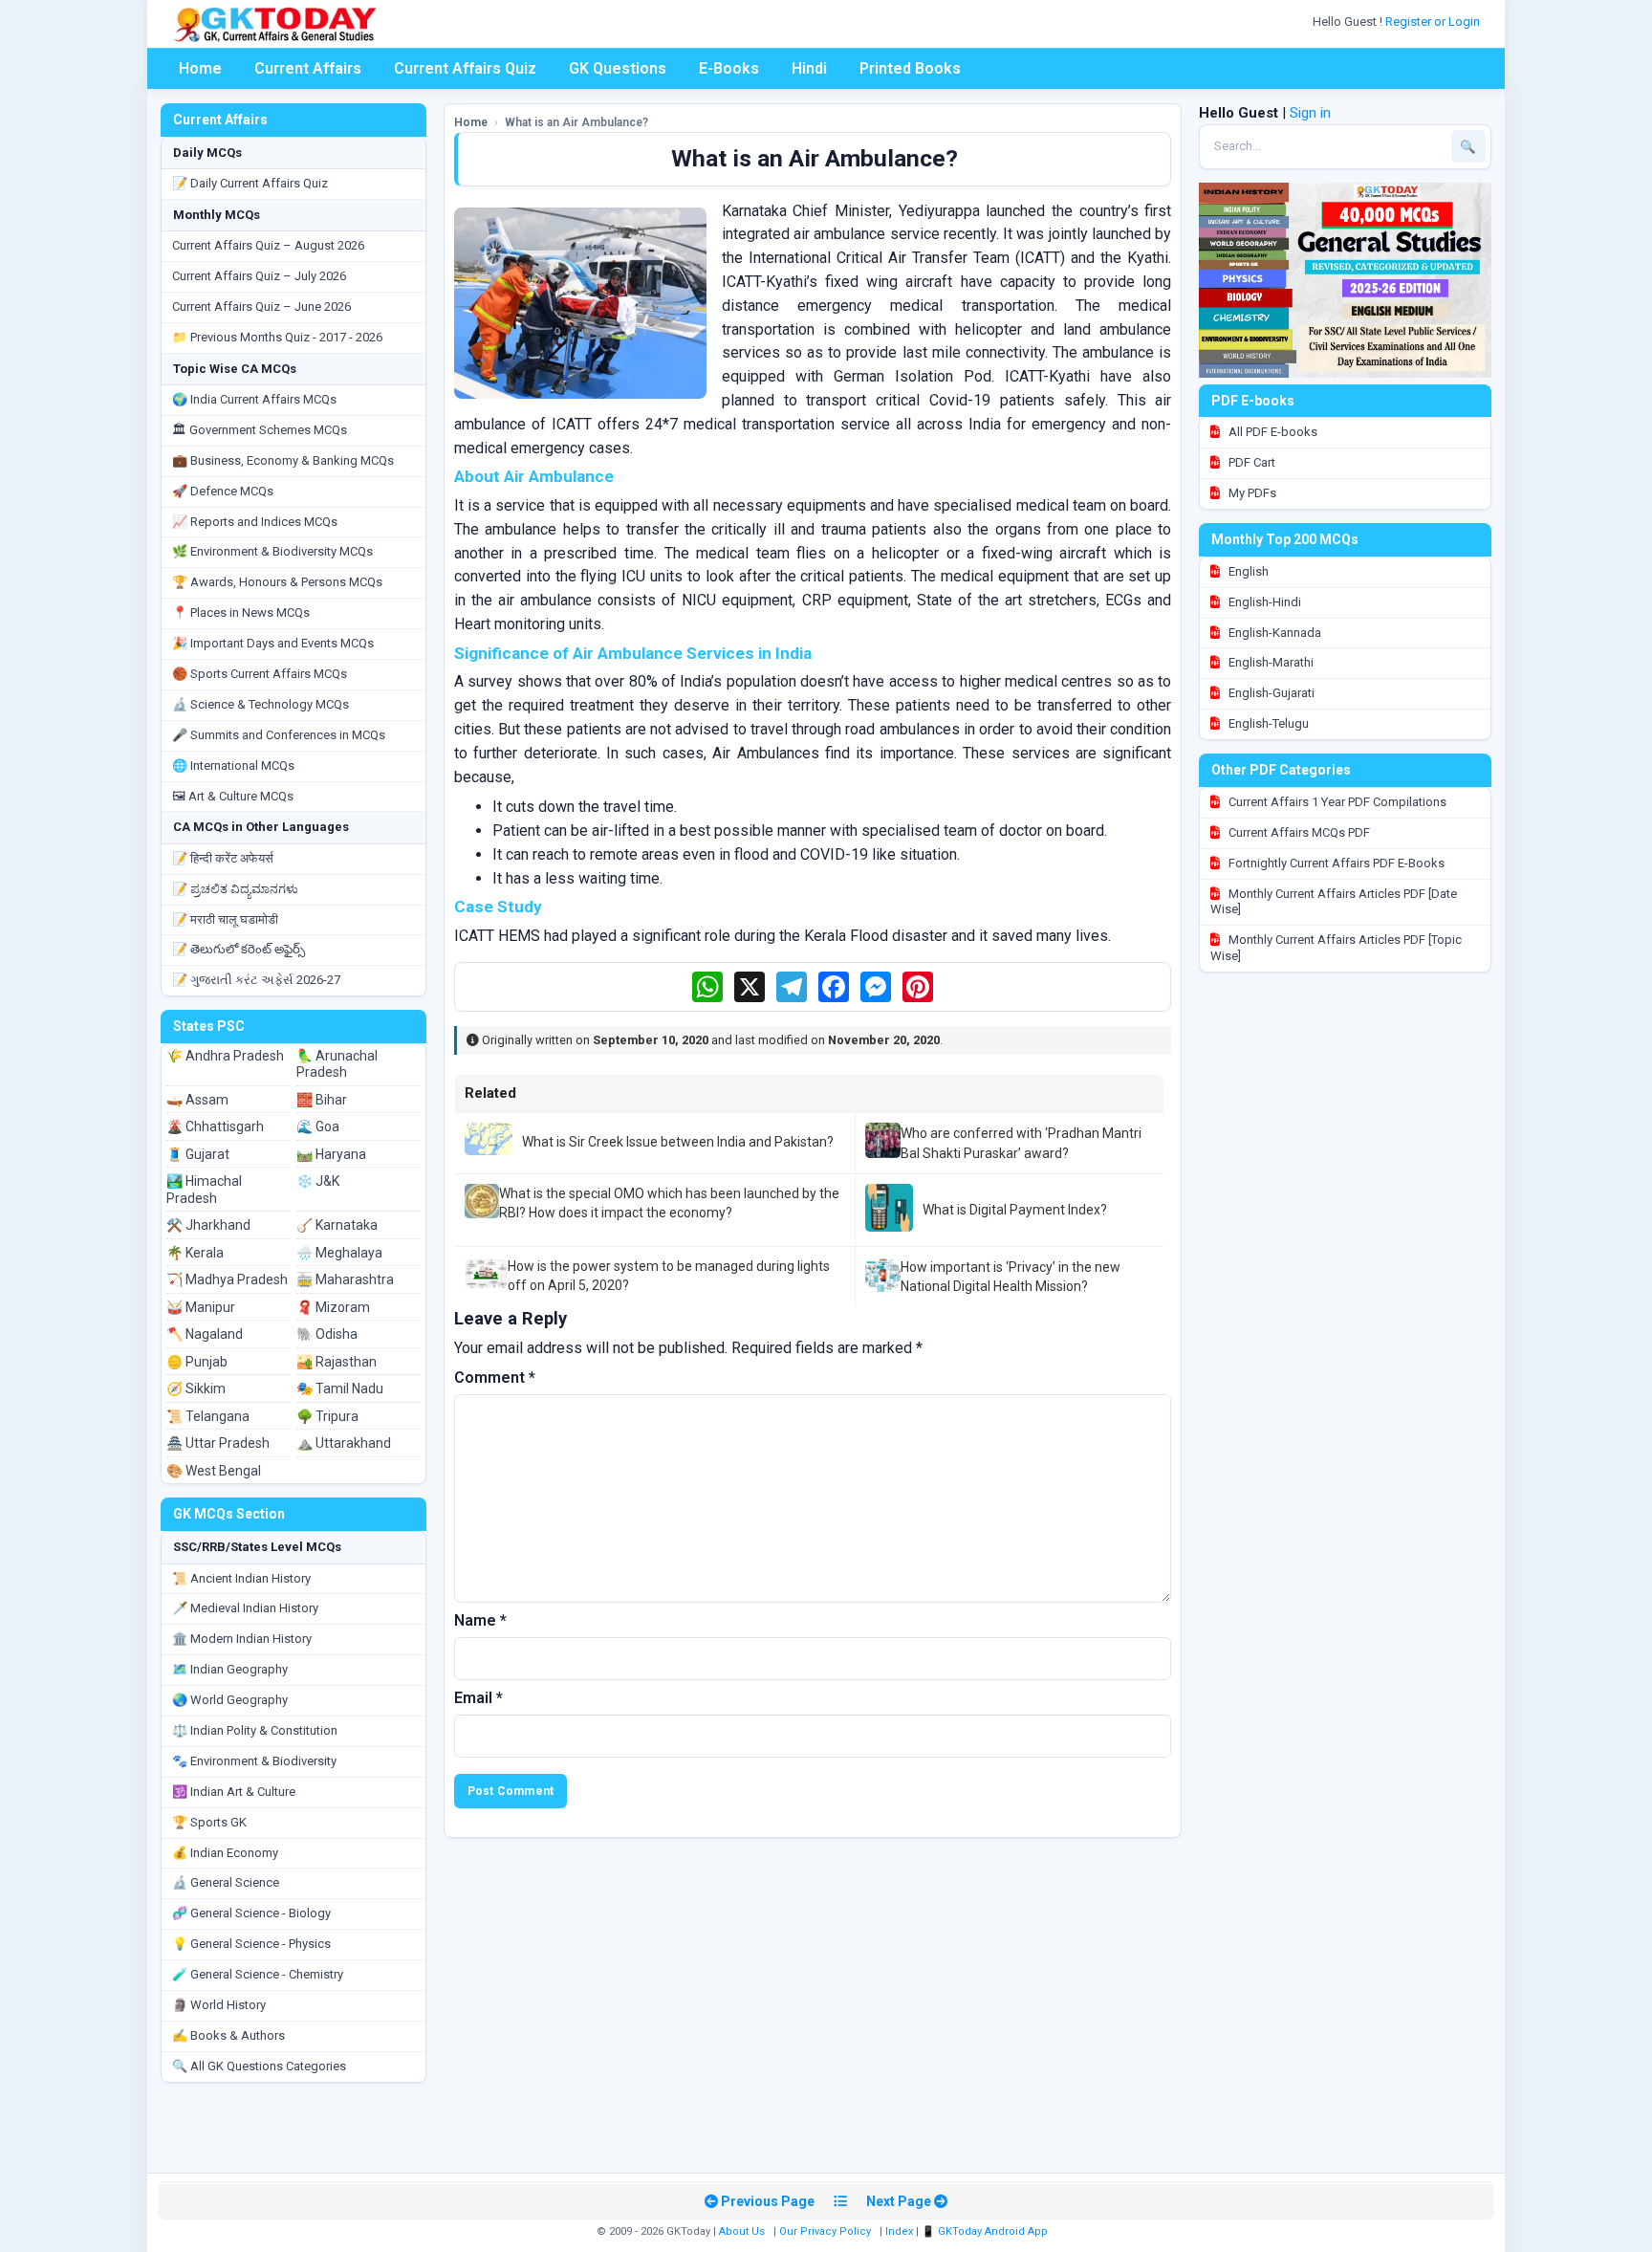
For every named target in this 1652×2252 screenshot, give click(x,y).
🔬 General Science (226, 1882)
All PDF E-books (1272, 432)
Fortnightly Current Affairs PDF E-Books (1335, 863)
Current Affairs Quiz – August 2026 (268, 245)
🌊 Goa (318, 1126)
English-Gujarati (1270, 693)
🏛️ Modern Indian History (242, 1639)
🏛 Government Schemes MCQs (260, 430)
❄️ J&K (318, 1181)
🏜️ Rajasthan (337, 1362)
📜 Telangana (208, 1416)
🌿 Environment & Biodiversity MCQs (272, 551)
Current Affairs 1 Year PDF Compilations (1336, 802)
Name (480, 1620)
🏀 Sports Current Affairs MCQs (260, 674)
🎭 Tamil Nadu (340, 1388)
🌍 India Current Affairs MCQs (254, 399)
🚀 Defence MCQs (223, 491)
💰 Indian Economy (225, 1853)
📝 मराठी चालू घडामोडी (225, 919)
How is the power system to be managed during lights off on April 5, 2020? (669, 1276)
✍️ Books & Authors (228, 2035)
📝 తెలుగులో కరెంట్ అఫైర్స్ (239, 949)
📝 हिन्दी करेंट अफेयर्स (223, 858)
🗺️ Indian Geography (230, 1669)
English (1247, 571)
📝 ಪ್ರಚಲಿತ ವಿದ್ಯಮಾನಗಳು (235, 889)
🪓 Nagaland (205, 1334)
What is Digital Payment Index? (1015, 1210)
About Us (742, 2231)
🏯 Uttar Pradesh (218, 1443)
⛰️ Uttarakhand (344, 1443)
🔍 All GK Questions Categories (259, 2066)
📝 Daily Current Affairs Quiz (250, 183)
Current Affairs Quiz (465, 68)
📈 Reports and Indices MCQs (255, 522)
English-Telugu (1267, 723)
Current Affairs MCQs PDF (1298, 832)
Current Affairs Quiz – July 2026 (259, 276)
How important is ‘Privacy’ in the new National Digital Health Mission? (1011, 1277)
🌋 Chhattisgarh (215, 1126)
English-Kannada (1273, 633)
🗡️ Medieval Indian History (245, 1608)
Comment (495, 1377)
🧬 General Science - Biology (251, 1913)
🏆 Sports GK (209, 1822)
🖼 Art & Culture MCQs (233, 796)
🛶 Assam (197, 1100)
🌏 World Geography (230, 1700)
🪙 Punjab (197, 1362)
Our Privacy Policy (825, 2231)
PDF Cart (1250, 462)
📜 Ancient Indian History (241, 1578)
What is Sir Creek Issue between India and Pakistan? (678, 1142)
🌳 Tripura (327, 1416)
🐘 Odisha (327, 1334)
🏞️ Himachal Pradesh (204, 1190)
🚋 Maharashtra (345, 1279)
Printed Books (910, 68)
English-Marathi (1270, 662)
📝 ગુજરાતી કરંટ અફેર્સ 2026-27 (256, 980)
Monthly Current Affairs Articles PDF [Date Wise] (1334, 902)
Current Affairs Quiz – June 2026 (261, 306)
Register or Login (1434, 22)
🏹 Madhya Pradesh (227, 1279)
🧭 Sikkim (196, 1388)
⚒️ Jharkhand (208, 1225)
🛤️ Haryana (331, 1154)
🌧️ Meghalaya (339, 1253)
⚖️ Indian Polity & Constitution (255, 1730)
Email (478, 1698)
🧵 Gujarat (198, 1154)
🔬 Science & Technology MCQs (261, 704)
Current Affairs (308, 68)
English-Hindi (1263, 602)
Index (899, 2231)
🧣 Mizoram (333, 1307)
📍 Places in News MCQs (241, 612)
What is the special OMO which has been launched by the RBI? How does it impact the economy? (669, 1203)
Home (200, 68)
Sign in (1310, 113)
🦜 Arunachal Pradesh (337, 1064)
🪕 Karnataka (337, 1225)
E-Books (729, 68)
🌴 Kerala (195, 1253)
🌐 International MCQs (233, 765)
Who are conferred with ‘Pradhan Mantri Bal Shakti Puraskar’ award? (1021, 1143)
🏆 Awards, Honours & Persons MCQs (277, 582)
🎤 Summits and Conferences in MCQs (279, 735)
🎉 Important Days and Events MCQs (273, 643)
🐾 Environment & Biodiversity (254, 1761)
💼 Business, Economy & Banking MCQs (283, 460)
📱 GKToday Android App (986, 2231)
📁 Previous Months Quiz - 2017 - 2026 (277, 337)
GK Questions (618, 68)
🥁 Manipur (201, 1307)
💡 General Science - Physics (251, 1944)
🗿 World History (219, 2005)
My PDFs (1251, 493)
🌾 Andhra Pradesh (225, 1056)
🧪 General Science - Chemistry (258, 1974)
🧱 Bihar (322, 1100)
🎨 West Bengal (214, 1471)
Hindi (809, 68)
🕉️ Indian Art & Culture (234, 1792)
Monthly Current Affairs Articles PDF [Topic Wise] (1336, 948)
